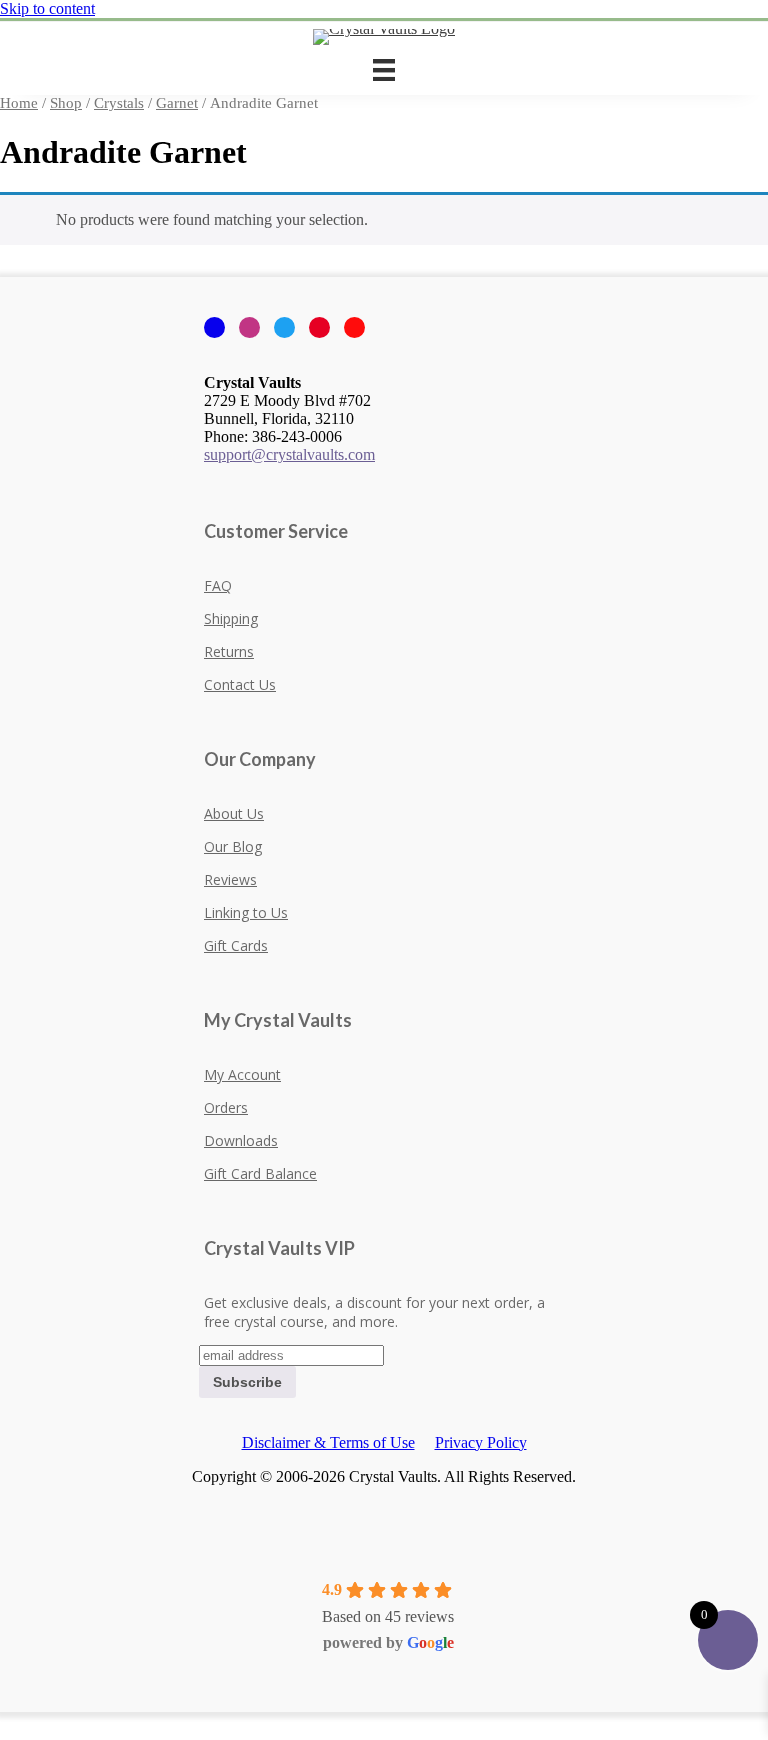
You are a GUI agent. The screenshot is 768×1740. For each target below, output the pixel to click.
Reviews (230, 879)
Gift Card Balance (260, 1173)
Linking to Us (246, 912)
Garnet (177, 103)
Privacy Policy (481, 1442)
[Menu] (384, 70)
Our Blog (233, 846)
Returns (229, 651)
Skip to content (47, 8)
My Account (242, 1074)
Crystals (119, 103)
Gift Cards (236, 945)
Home (19, 103)
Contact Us (240, 684)
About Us (234, 813)
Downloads (241, 1140)
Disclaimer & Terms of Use (328, 1442)
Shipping (231, 618)
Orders (226, 1107)
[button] (6, 1720)
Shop (66, 103)
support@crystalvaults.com (289, 454)
